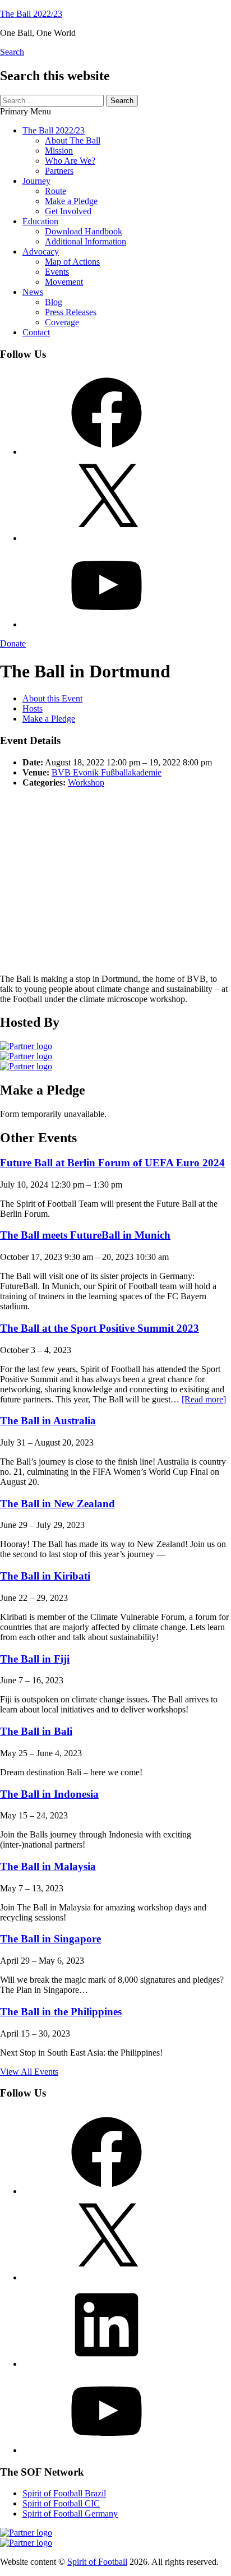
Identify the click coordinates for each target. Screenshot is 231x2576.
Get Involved (68, 211)
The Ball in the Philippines (61, 2012)
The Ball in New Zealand (57, 1504)
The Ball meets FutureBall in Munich (85, 1235)
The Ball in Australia (48, 1421)
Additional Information (86, 241)
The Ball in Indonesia (49, 1794)
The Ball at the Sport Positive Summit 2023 (100, 1328)
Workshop (86, 783)
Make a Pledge (71, 201)
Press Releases (71, 312)
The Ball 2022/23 (31, 14)
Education (40, 221)
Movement (64, 282)
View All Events (29, 2072)
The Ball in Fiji (35, 1659)
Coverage (62, 322)
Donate (13, 643)
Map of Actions (72, 262)
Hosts (33, 708)
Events (57, 272)
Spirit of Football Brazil (64, 2493)
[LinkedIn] (107, 2364)
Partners (59, 171)
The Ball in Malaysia (48, 1866)
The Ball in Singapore (50, 1939)
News (33, 292)
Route (56, 191)
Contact (36, 332)
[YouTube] (107, 624)
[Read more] (204, 1399)
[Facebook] (107, 452)
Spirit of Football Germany (70, 2513)
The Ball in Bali (36, 1731)
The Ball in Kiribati (45, 1576)
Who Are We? (70, 161)
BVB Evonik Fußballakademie (107, 772)
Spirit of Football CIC (61, 2503)
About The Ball (73, 140)
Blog (54, 302)
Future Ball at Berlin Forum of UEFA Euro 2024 (112, 1163)
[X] (107, 538)
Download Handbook (84, 231)
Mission (59, 151)
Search (12, 52)
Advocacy (41, 251)
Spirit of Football (97, 2562)
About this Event (52, 698)
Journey (36, 181)
